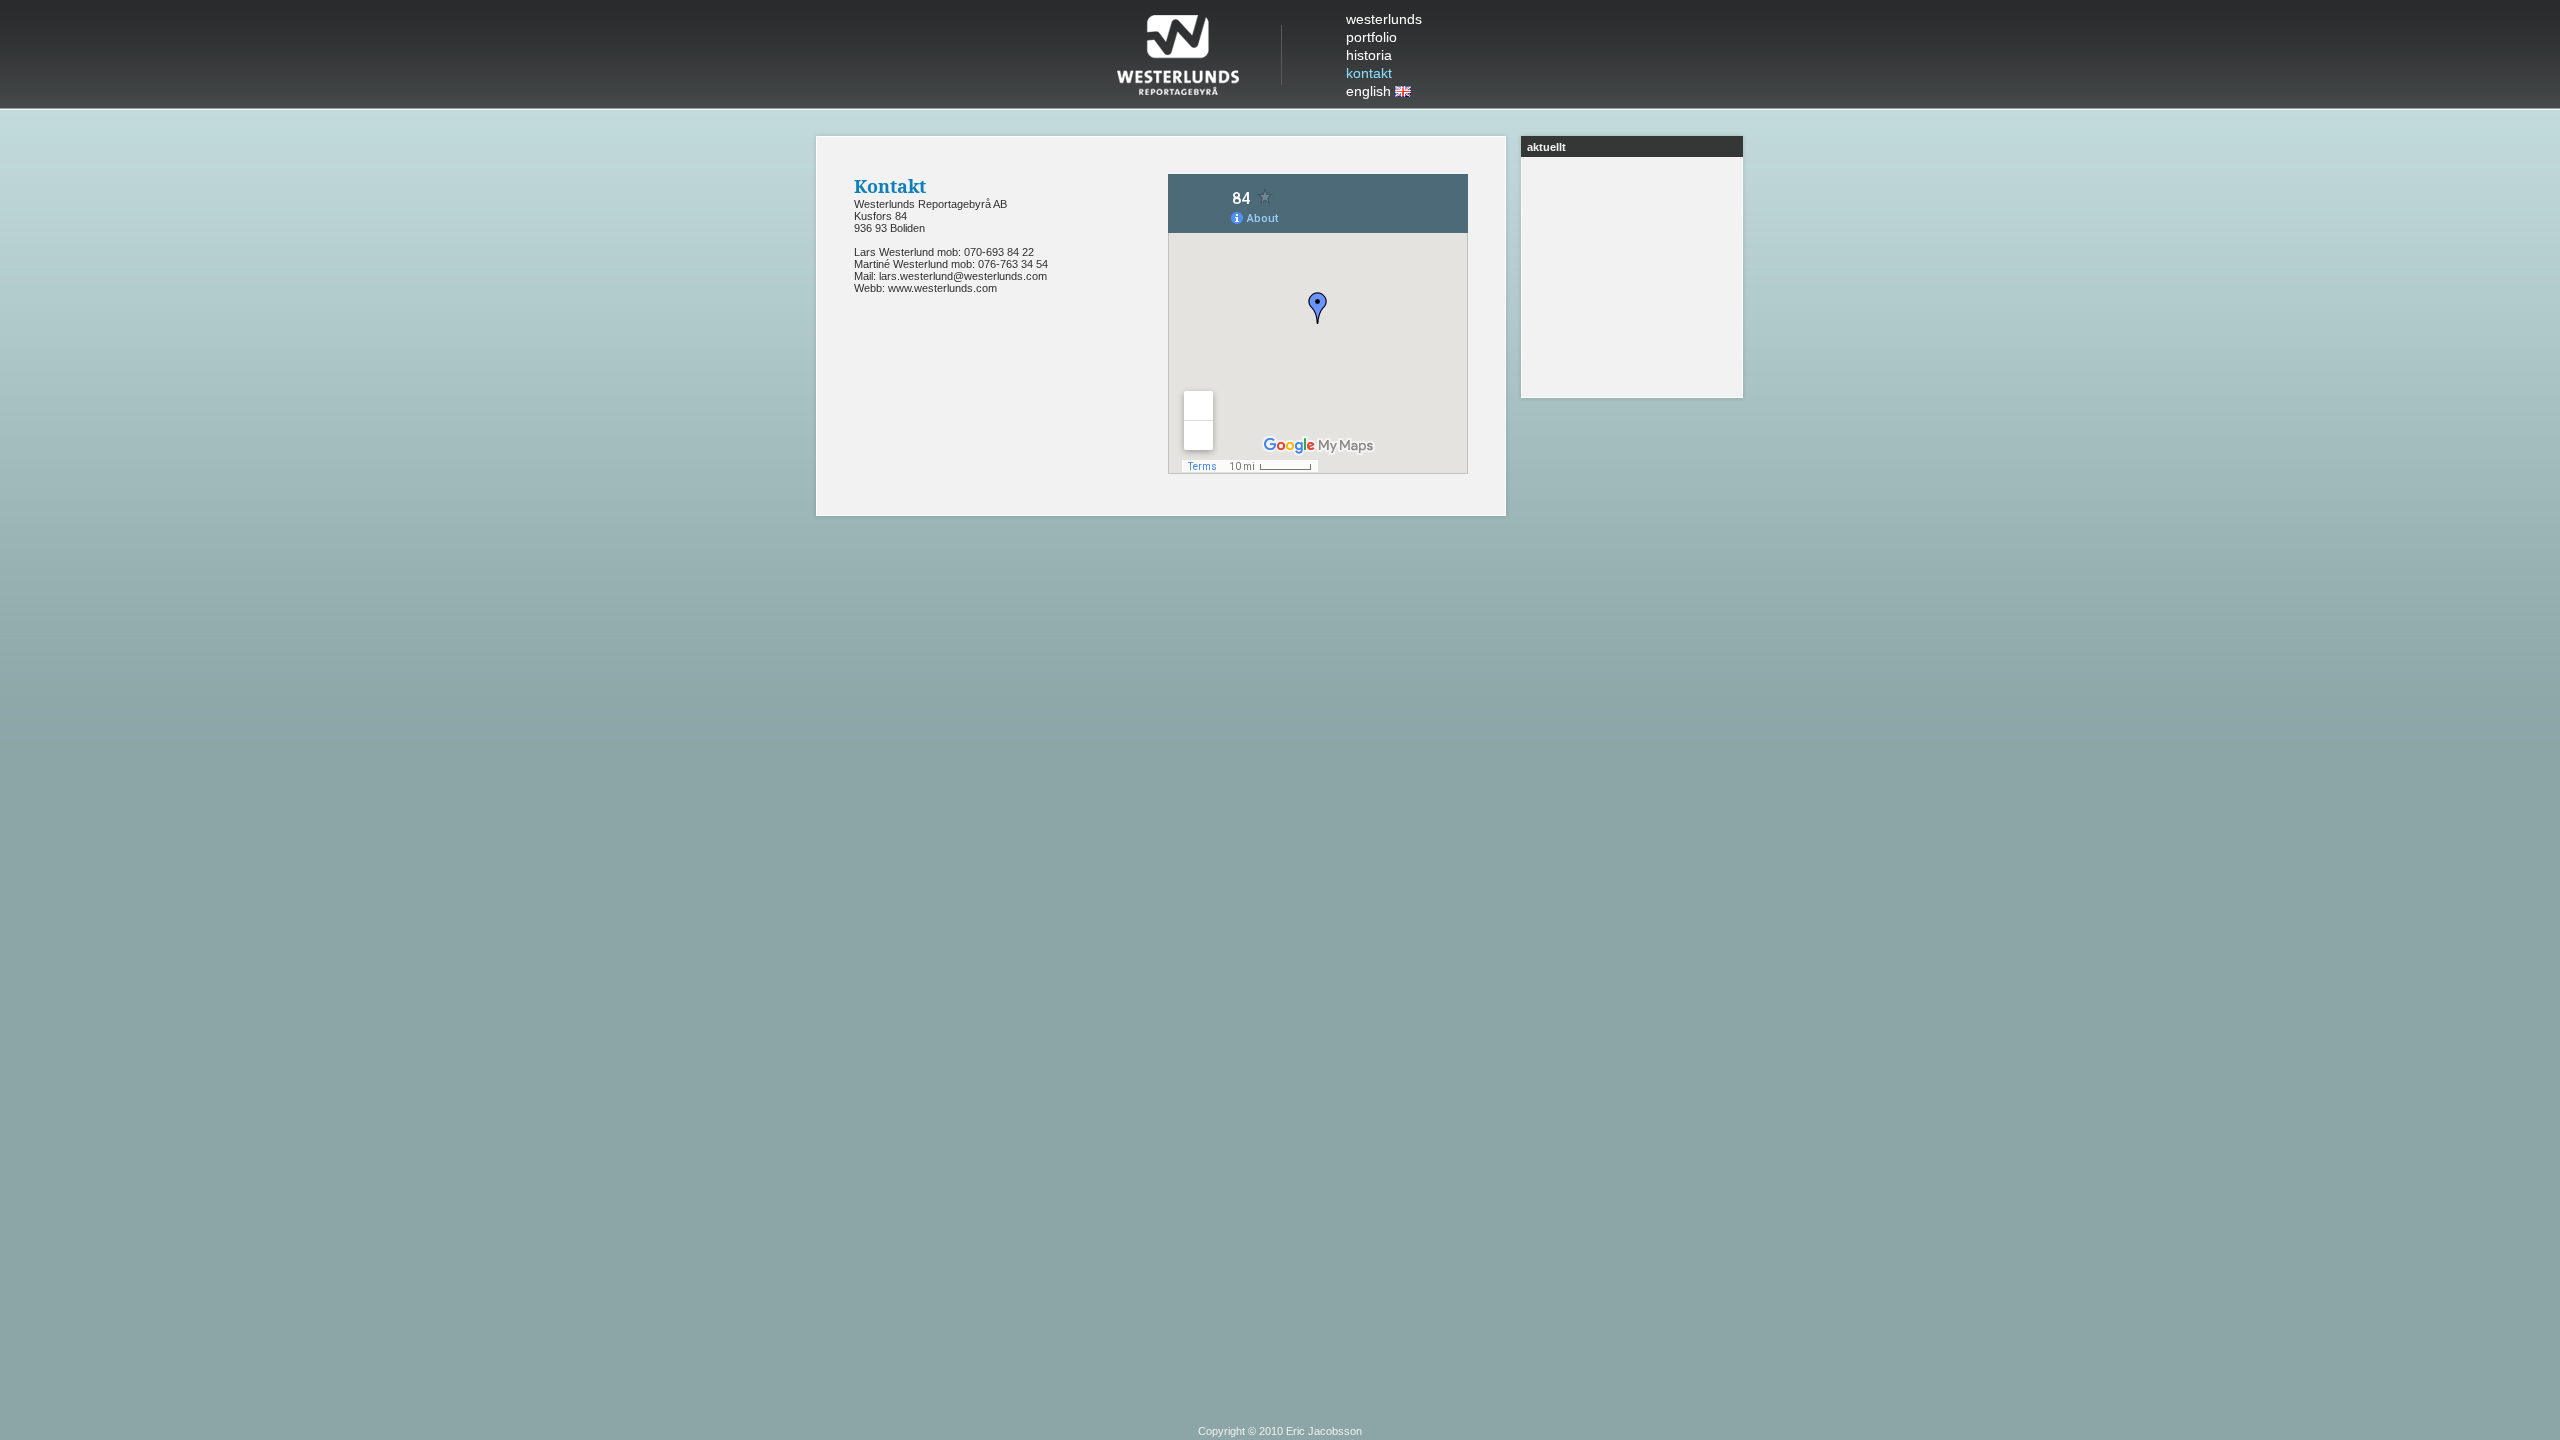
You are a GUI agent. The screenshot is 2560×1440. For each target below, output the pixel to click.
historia (1369, 55)
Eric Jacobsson (1324, 1431)
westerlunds (1384, 19)
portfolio (1371, 37)
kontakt (1369, 73)
